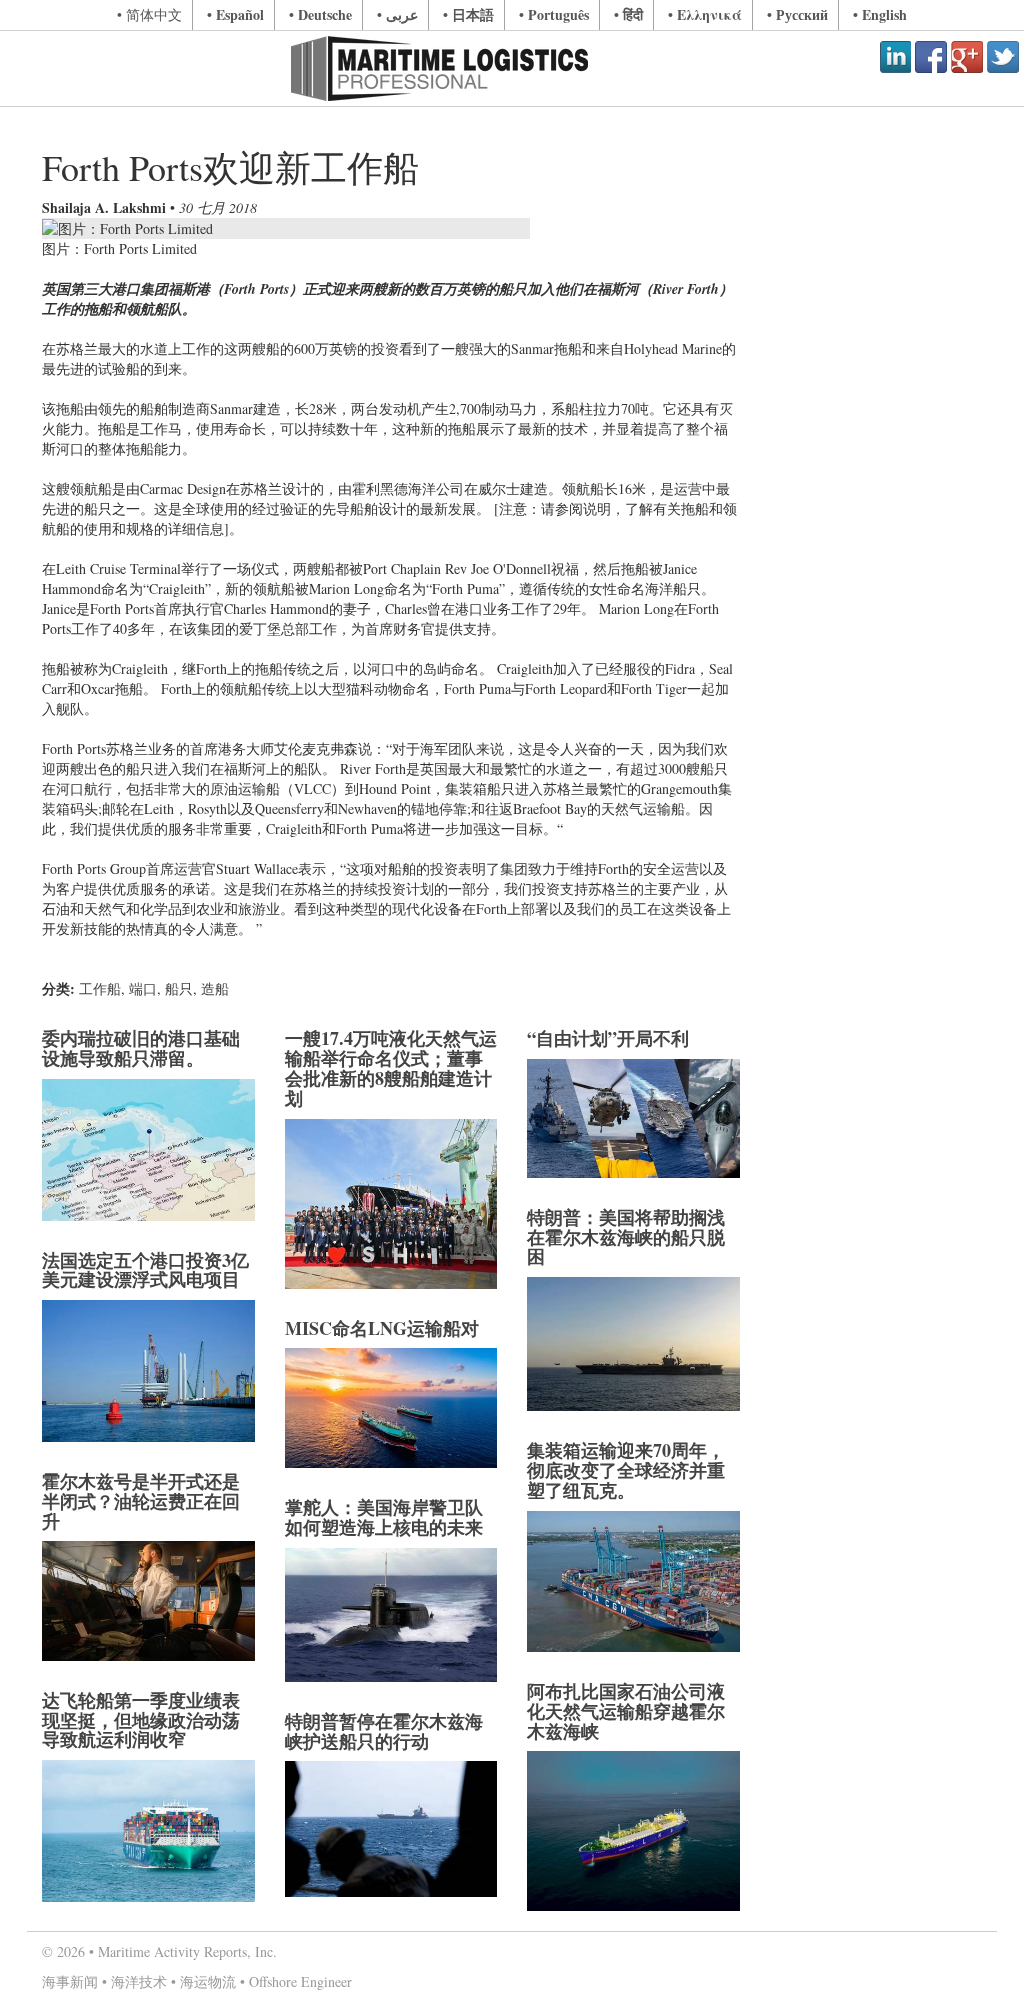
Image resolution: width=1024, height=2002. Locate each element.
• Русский (797, 14)
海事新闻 (70, 1981)
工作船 (100, 988)
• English (880, 14)
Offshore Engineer (300, 1981)
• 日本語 (468, 14)
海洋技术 (139, 1981)
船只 (179, 988)
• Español (235, 14)
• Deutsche (320, 14)
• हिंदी (628, 14)
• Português (554, 14)
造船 (215, 988)
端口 (143, 988)
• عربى (397, 14)
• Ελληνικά (705, 14)
